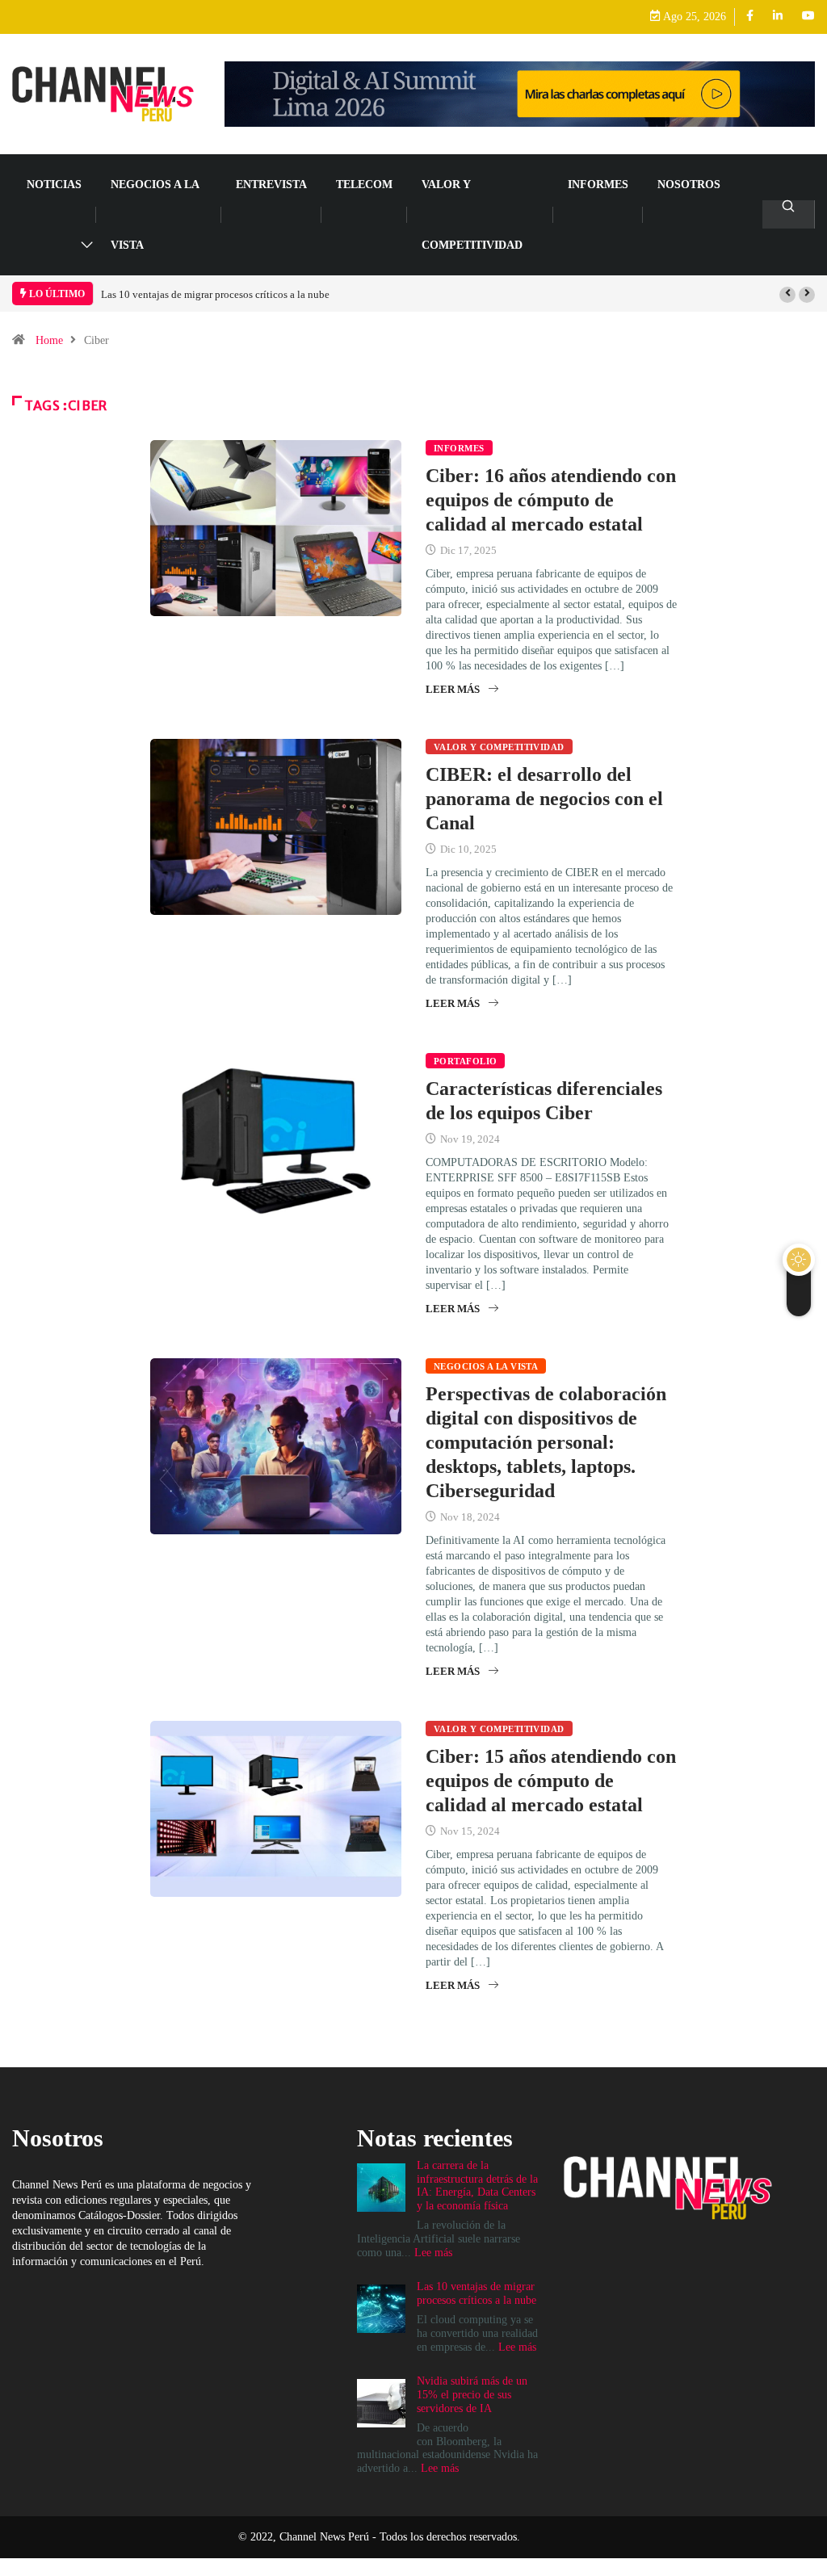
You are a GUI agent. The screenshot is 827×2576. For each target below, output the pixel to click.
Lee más (433, 2253)
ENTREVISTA (271, 185)
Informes (598, 185)
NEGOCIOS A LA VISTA (155, 215)
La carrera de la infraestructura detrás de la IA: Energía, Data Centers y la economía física (477, 2186)
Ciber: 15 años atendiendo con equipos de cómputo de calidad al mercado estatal (551, 1781)
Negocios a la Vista (486, 1366)
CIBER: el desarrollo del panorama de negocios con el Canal (544, 799)
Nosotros (689, 185)
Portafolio (465, 1061)
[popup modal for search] (789, 214)
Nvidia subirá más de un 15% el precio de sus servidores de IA (472, 2395)
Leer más (453, 689)
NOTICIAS (54, 185)
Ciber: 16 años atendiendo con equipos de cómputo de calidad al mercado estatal (551, 500)
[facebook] (750, 17)
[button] (787, 295)
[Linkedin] (778, 17)
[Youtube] (808, 17)
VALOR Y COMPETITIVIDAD (472, 215)
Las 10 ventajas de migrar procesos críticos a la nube (215, 294)
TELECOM (364, 185)
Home (49, 340)
